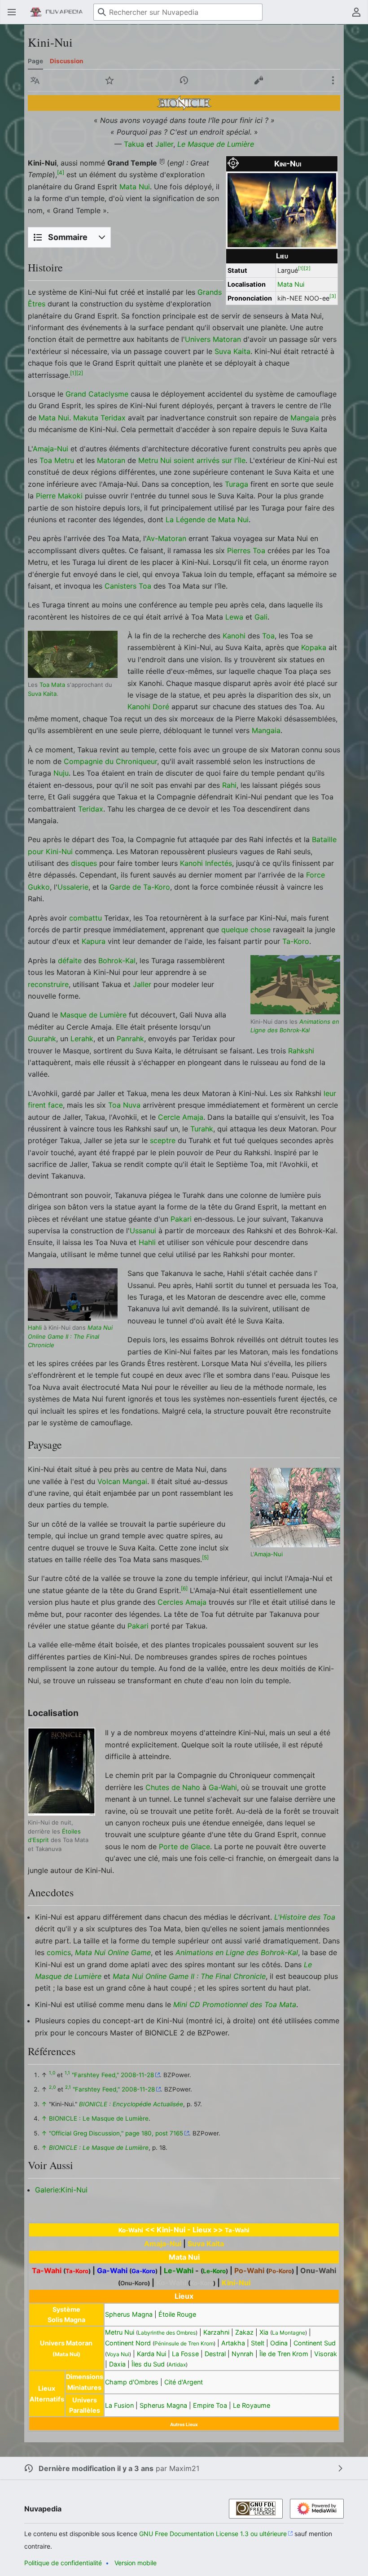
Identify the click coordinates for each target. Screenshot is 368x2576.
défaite (70, 961)
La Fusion (119, 2405)
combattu (85, 918)
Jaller (164, 144)
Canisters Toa (128, 586)
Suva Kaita (232, 351)
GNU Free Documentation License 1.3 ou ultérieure (213, 2534)
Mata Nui (291, 284)
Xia (264, 2332)
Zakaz (244, 2332)
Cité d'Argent (184, 2382)
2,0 (52, 2087)
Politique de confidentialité (63, 2563)
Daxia (117, 2364)
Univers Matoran (213, 339)
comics (59, 1952)
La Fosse (185, 2354)
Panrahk (130, 1039)
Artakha (233, 2343)
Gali (261, 617)
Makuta (86, 418)
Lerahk (82, 1039)
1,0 (52, 2073)
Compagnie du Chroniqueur (110, 761)
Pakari (181, 1219)
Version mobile (136, 2563)
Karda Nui (151, 2354)
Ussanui (143, 1231)
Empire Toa (210, 2405)
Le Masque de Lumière (216, 144)
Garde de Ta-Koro (140, 887)
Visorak (326, 2354)
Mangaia (305, 418)
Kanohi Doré (148, 707)
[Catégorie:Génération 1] (184, 102)
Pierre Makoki (59, 496)
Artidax (177, 2364)
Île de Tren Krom (284, 2354)
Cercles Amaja (182, 1602)
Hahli (147, 1242)
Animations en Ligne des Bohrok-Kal (237, 1952)
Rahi (229, 785)
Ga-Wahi (223, 1787)
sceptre (163, 1140)
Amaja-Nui (50, 449)
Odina (279, 2343)
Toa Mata (52, 685)
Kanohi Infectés (206, 863)
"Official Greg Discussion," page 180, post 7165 (116, 2133)
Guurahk (42, 1039)
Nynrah (243, 2354)
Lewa (234, 617)
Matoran (111, 460)
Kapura (94, 941)
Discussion (66, 61)
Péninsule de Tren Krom (184, 2343)
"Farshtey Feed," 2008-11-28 (113, 2075)
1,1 (67, 2073)
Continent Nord (128, 2343)
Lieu (282, 256)
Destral (215, 2354)
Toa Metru (57, 460)
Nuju (61, 773)
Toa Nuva (124, 1105)
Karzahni (216, 2332)
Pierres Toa (246, 550)
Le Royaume (252, 2405)
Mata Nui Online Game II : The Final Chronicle (70, 1336)
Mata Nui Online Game (113, 1952)
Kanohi (234, 636)
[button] (12, 12)
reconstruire (48, 984)
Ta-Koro (296, 941)
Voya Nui (118, 2354)
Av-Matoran (166, 538)
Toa (268, 636)
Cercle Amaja (181, 1117)
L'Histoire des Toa (305, 1917)
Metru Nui (155, 460)
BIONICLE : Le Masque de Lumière (99, 2118)
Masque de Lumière (93, 1015)
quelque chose (246, 930)
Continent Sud (315, 2343)
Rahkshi (301, 1051)
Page (35, 61)
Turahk (202, 1129)
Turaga (237, 484)
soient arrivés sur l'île (210, 460)
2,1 (68, 2087)
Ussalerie (73, 887)
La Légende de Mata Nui (207, 520)
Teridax (113, 418)
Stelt (258, 2343)
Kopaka (314, 647)
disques (84, 863)
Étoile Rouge (177, 2314)
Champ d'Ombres (132, 2382)
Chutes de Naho (173, 1787)
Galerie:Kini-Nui (61, 2190)
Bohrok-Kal (117, 961)
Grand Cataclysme (97, 394)
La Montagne (289, 2333)
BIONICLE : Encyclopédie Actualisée (131, 2104)
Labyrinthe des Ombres (167, 2333)
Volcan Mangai (122, 1481)
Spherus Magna (129, 2314)
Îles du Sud (148, 2364)
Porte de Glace (184, 1847)
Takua (134, 144)
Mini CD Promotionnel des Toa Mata (235, 2004)
